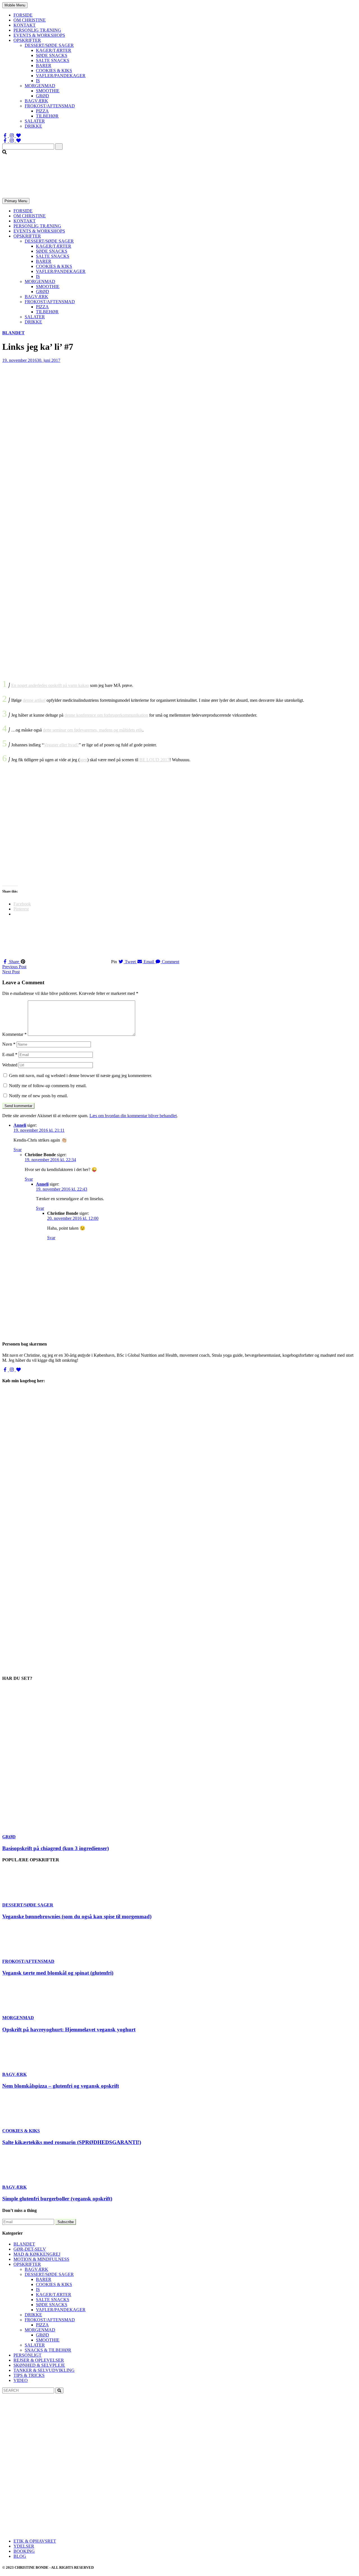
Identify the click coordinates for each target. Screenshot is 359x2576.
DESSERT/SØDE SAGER (49, 45)
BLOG (20, 2556)
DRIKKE (33, 126)
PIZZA (42, 111)
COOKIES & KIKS (54, 71)
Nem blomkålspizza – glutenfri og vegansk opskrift (61, 2086)
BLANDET (13, 333)
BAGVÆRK (36, 101)
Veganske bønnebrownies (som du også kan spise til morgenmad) (77, 1916)
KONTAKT (25, 25)
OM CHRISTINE (30, 20)
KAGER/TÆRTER (54, 50)
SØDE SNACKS (52, 55)
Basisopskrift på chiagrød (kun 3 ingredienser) (56, 1848)
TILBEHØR (47, 116)
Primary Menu (16, 201)
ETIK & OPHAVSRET (35, 2541)
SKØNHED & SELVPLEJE (39, 2365)
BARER (44, 65)
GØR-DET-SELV (30, 2249)
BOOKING (24, 2551)
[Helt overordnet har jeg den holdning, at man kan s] (298, 2510)
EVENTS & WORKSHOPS (39, 35)
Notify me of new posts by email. (38, 1096)
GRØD (42, 96)
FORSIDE (23, 15)
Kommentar (14, 1034)
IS (38, 81)
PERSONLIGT (27, 2355)
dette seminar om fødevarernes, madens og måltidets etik (93, 730)
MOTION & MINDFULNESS (41, 2259)
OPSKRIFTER (27, 40)
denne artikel (34, 700)
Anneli (20, 1125)
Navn (9, 1044)
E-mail (10, 1054)
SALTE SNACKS (53, 60)
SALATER (35, 121)
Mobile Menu (15, 5)
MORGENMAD (40, 86)
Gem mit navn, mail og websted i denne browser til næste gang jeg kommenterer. (80, 1076)
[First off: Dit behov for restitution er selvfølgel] (179, 2468)
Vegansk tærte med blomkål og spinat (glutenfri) (58, 1973)
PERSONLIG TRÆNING (37, 30)
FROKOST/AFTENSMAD (50, 106)
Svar (18, 1150)
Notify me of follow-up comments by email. (48, 1086)
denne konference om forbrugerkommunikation (106, 715)
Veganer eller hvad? (61, 745)
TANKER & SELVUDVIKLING (44, 2370)
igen (83, 760)
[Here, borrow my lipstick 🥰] (179, 2510)
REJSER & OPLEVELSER (39, 2360)
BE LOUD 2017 (154, 760)
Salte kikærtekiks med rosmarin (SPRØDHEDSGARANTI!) (72, 2142)
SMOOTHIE (48, 91)
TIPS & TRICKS (29, 2375)
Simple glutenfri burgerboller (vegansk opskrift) (57, 2199)
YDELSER (24, 2546)
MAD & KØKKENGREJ (37, 2254)
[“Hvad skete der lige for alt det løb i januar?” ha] (61, 2468)
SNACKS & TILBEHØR (48, 2350)
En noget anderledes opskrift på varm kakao (50, 685)
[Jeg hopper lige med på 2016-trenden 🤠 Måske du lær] (61, 2510)
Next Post (11, 972)
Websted (10, 1065)
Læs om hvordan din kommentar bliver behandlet (133, 1116)
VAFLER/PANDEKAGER (61, 76)
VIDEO (21, 2380)
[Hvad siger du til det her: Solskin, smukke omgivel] (298, 2468)
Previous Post (14, 967)
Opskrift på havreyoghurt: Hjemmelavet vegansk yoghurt (69, 2029)
